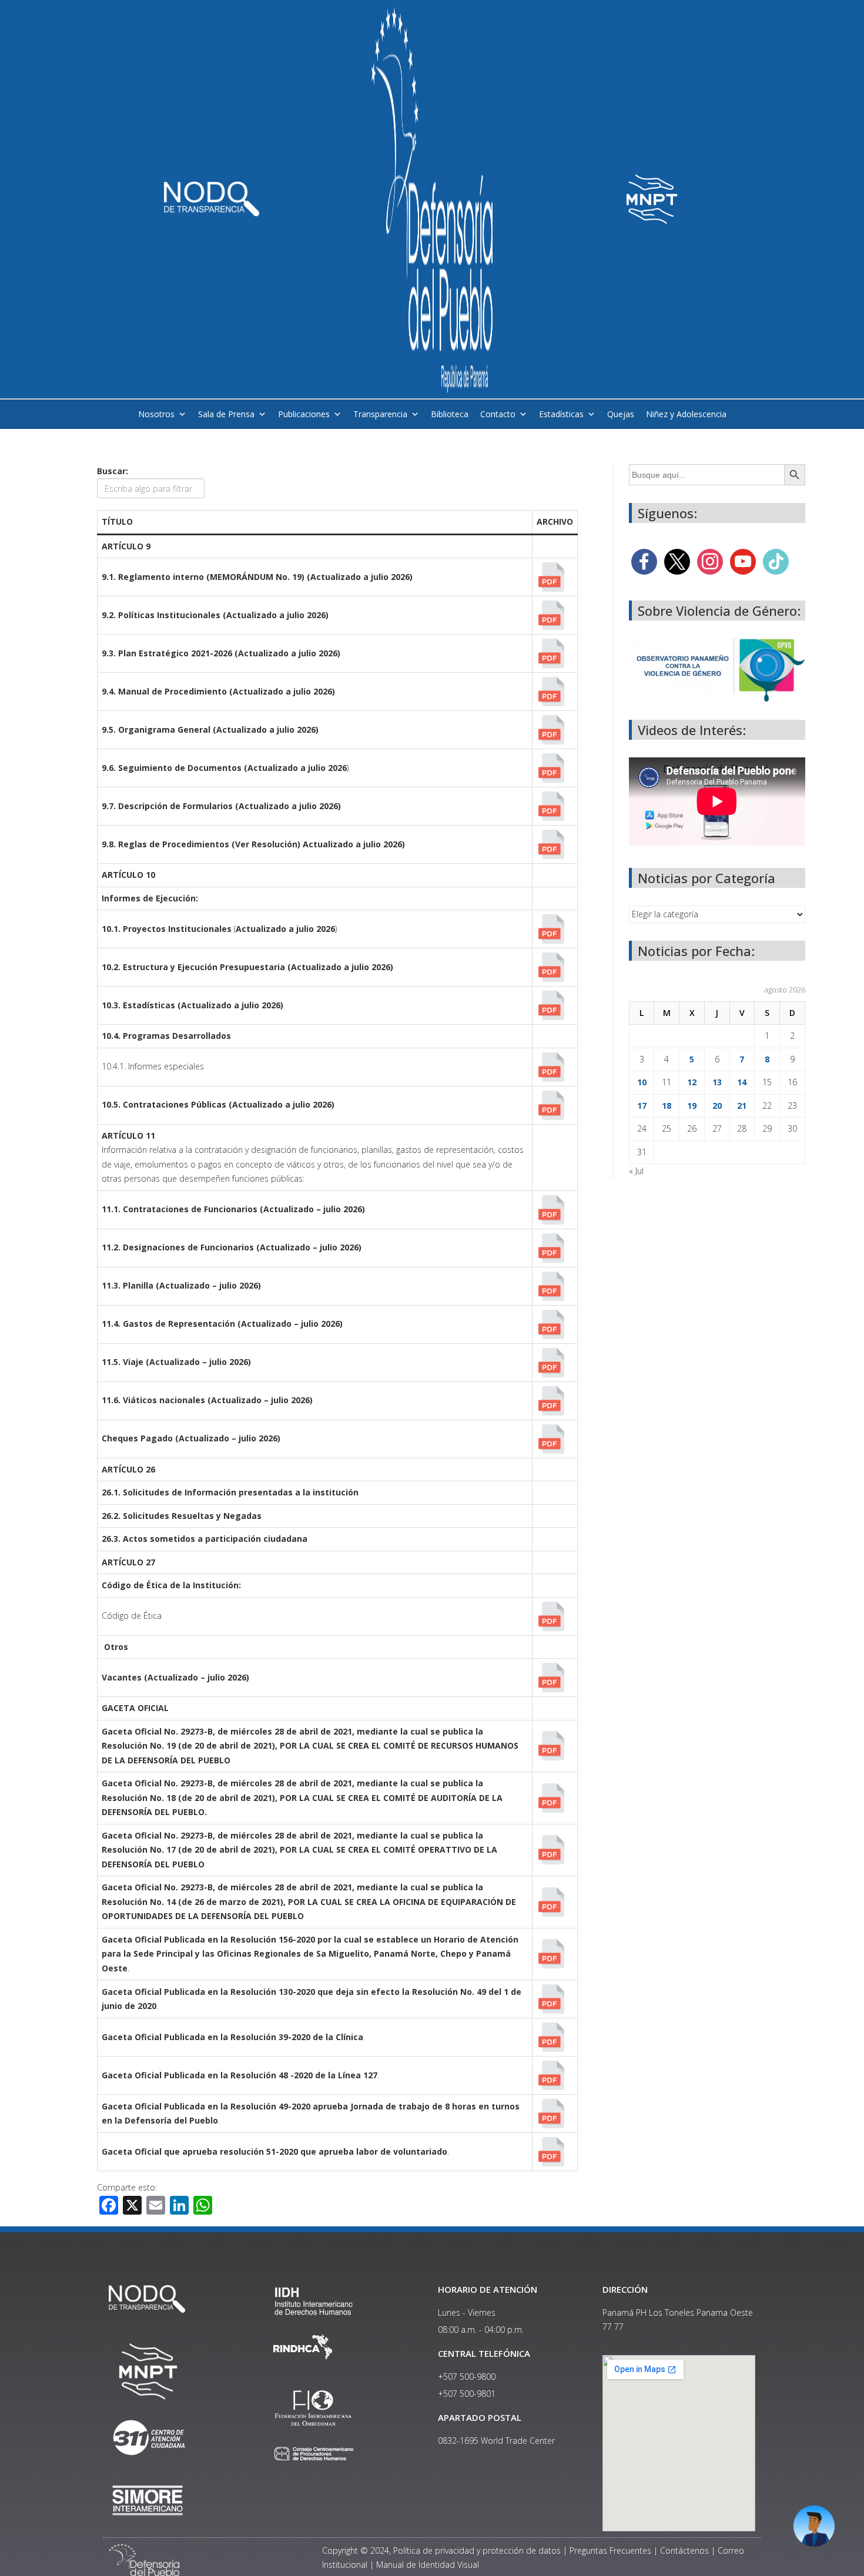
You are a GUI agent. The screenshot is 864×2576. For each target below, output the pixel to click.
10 (642, 1082)
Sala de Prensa (226, 414)
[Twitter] (677, 561)
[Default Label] (743, 561)
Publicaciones (304, 414)
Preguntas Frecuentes (610, 2550)
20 (717, 1106)
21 (742, 1106)
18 (667, 1106)
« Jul (636, 1171)
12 (692, 1082)
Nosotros (156, 414)
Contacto (498, 414)
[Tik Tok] (776, 561)
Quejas (621, 414)
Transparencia (380, 414)
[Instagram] (710, 561)
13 (717, 1082)
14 (742, 1082)
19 (692, 1106)
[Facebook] (644, 561)
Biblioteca (450, 414)
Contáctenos (684, 2550)
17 (642, 1106)
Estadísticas (561, 414)
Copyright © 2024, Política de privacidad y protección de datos (441, 2550)
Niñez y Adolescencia (686, 414)
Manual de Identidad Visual (428, 2565)
